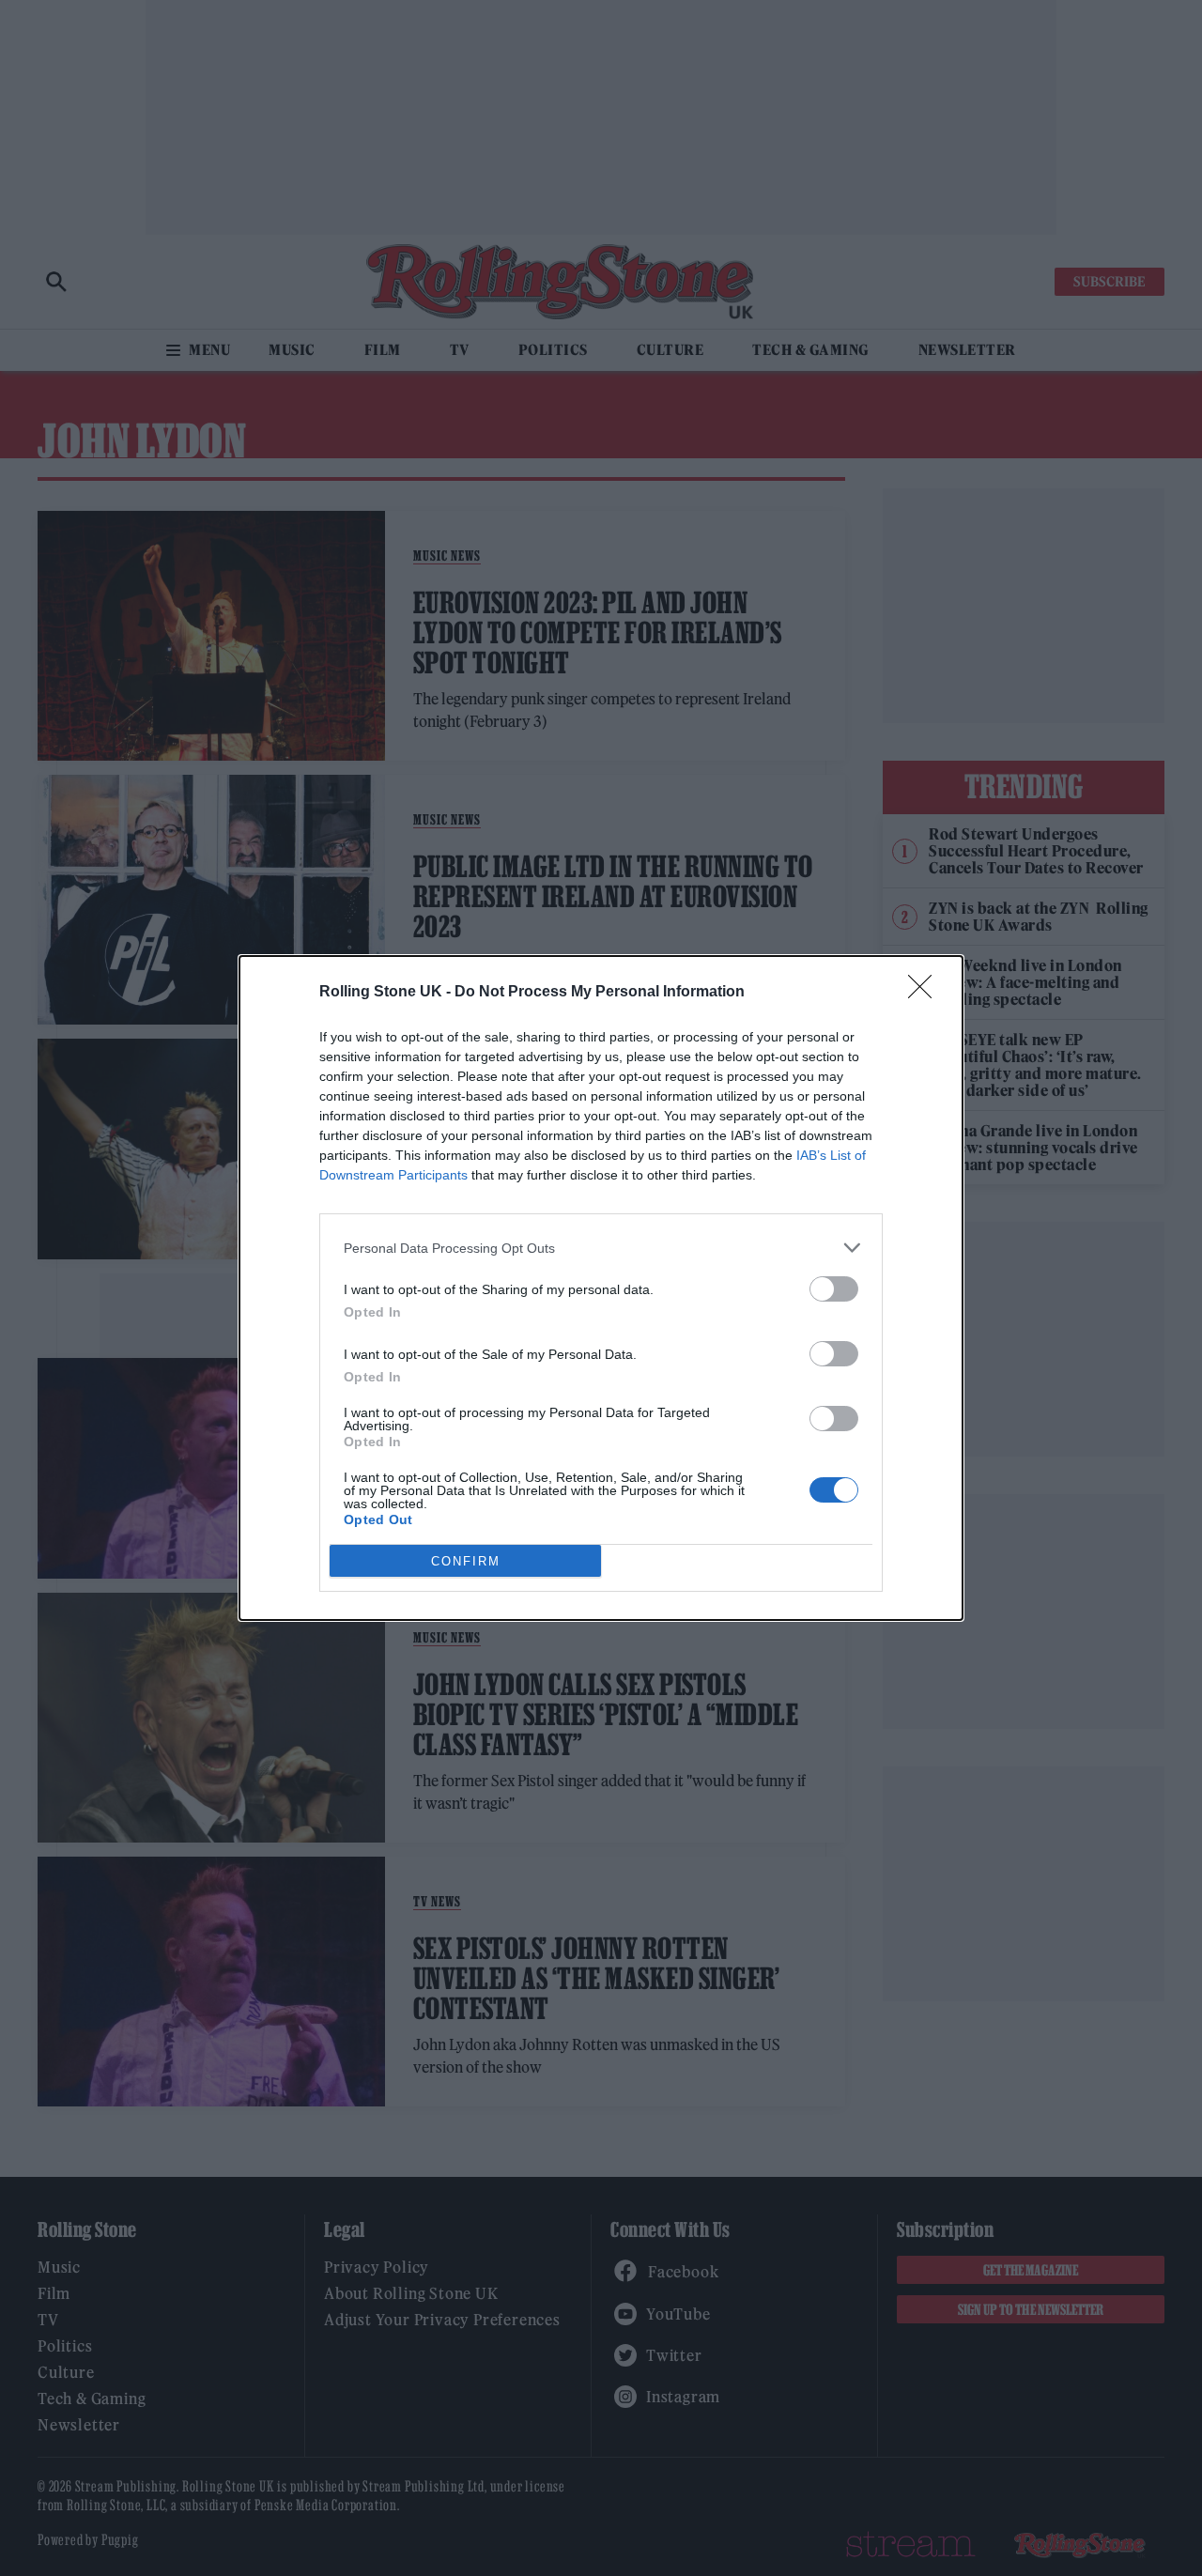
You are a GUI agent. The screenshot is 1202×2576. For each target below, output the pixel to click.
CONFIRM (466, 1561)
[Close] (926, 993)
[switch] (834, 1289)
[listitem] (601, 1248)
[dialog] (601, 1288)
